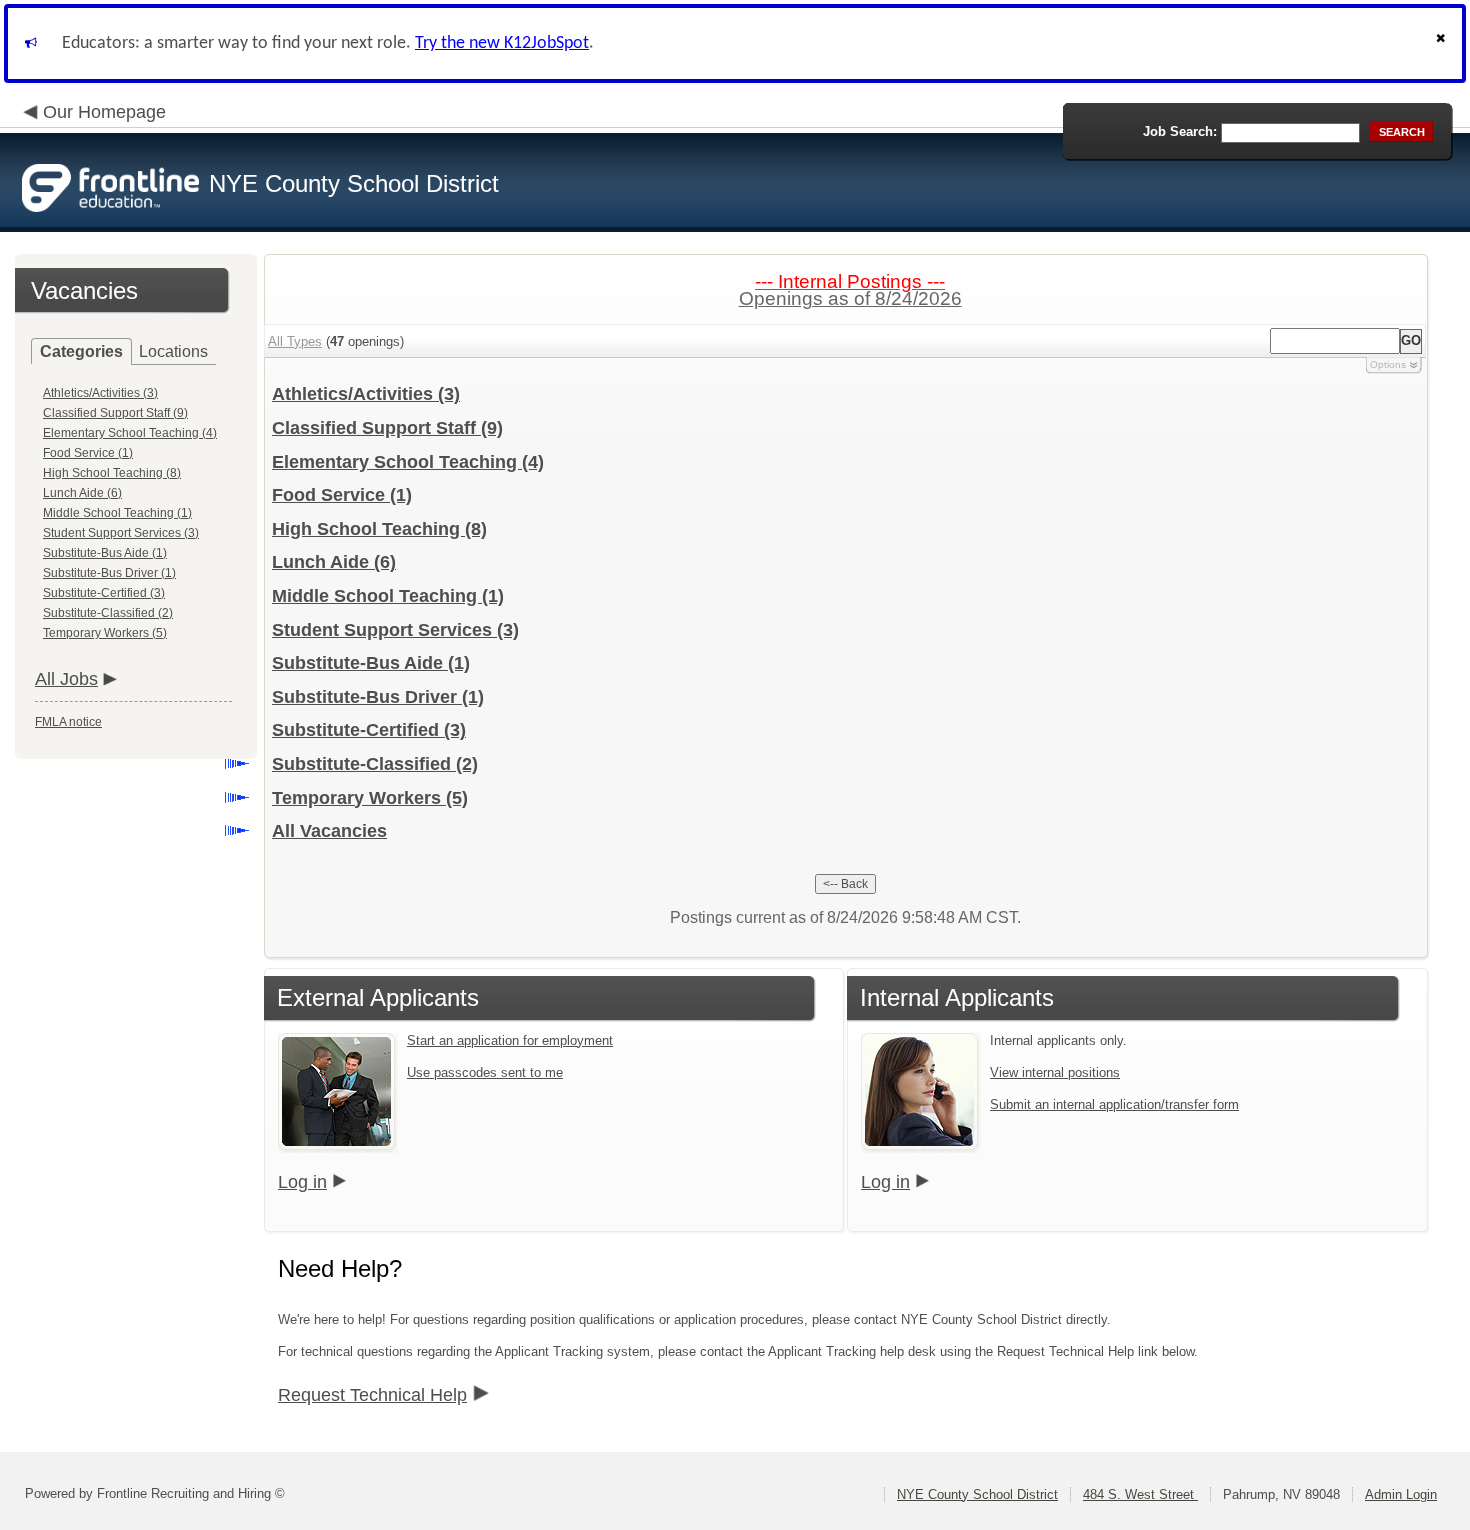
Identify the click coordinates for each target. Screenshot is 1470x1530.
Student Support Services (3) (121, 533)
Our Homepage (104, 112)
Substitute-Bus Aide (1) (105, 553)
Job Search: (1180, 131)
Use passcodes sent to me (485, 1072)
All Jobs (66, 679)
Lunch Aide (334, 562)
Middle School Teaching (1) (117, 513)
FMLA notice (68, 722)
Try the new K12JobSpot (502, 43)
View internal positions (1055, 1072)
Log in (302, 1182)
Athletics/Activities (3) (100, 393)
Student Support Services (395, 630)
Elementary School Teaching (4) (130, 433)
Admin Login (1401, 1494)
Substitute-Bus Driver (378, 697)
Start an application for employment (510, 1040)
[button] (1443, 43)
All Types (295, 341)
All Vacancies (329, 831)
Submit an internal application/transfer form (1114, 1104)
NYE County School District (977, 1494)
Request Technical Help (372, 1395)
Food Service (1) (88, 453)
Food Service (342, 495)
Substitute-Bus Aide (371, 663)
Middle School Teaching (388, 596)
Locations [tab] (173, 351)
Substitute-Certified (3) (104, 593)
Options (1388, 364)
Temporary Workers (370, 798)
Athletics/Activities (366, 394)
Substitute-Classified (375, 764)
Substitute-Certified (369, 730)
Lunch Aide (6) (82, 493)
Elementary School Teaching (408, 462)
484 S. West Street (1140, 1494)
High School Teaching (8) (112, 473)
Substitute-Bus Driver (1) (109, 573)
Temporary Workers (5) (105, 633)
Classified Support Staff (387, 428)
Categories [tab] (81, 351)
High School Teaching (379, 529)
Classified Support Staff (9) (115, 413)
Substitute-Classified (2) (108, 613)
